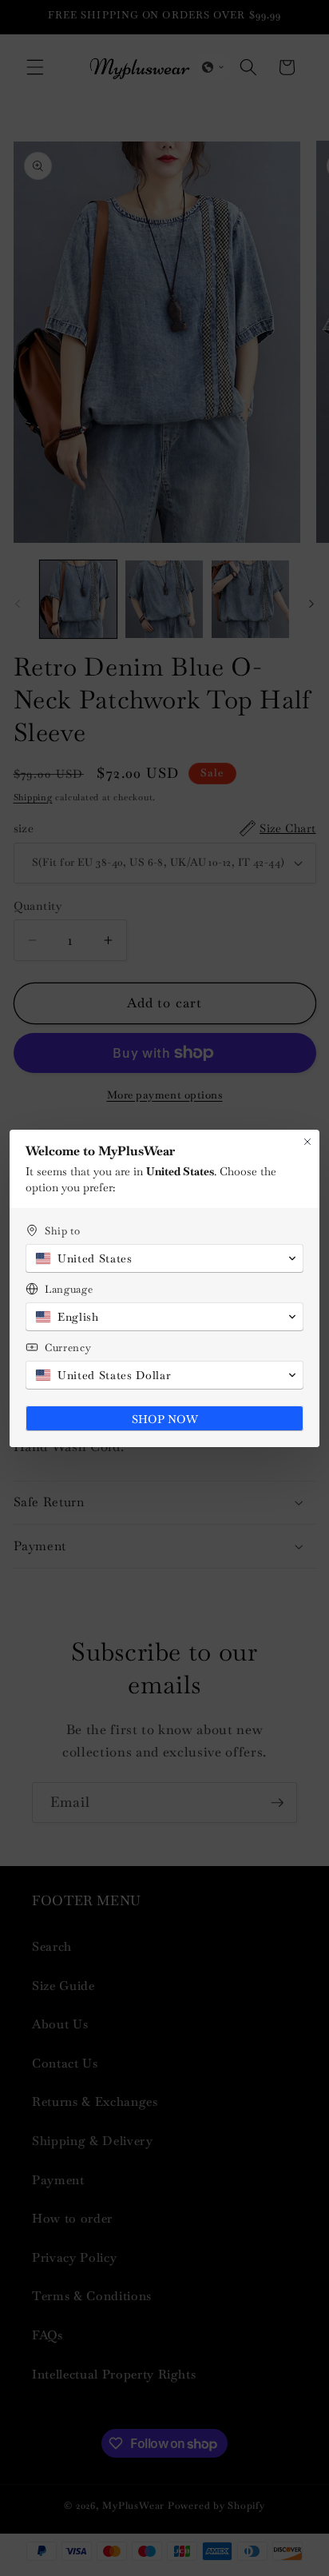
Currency (68, 1348)
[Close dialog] (307, 1142)
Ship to (63, 1231)
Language (69, 1289)
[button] (164, 1258)
